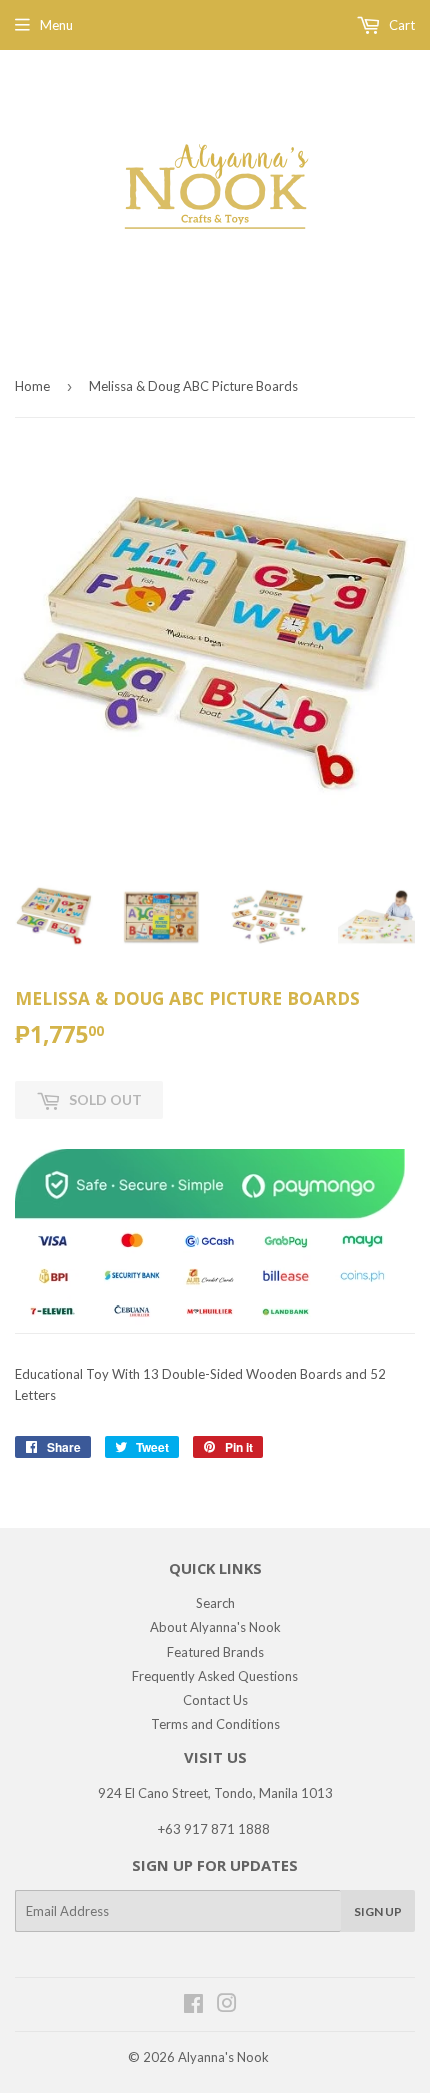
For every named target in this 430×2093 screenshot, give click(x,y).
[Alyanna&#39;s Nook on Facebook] (193, 2006)
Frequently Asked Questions (215, 1676)
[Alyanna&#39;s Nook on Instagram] (227, 2006)
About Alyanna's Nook (215, 1627)
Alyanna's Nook (223, 2057)
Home (32, 386)
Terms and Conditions (215, 1724)
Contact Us (215, 1700)
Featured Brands (215, 1652)
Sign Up (378, 1911)
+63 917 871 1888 (214, 1829)
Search (215, 1603)
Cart (400, 25)
